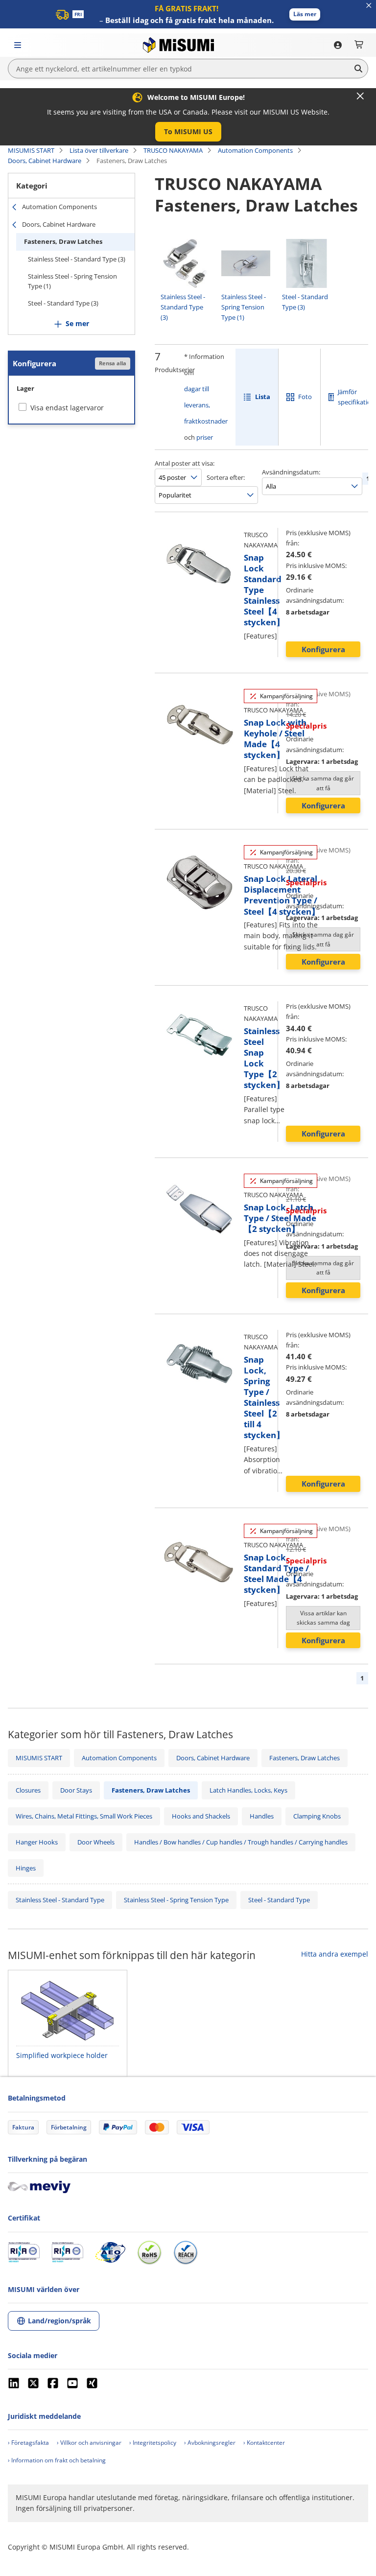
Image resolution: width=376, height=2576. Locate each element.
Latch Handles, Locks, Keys (248, 1790)
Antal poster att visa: (185, 463)
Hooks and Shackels (201, 1816)
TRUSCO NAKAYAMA (173, 150)
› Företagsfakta (28, 2443)
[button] (305, 14)
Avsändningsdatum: (291, 472)
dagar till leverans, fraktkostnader (206, 405)
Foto (305, 397)
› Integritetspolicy (153, 2443)
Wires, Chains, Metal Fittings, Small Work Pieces (84, 1816)
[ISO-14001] (67, 2252)
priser (205, 437)
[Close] (360, 96)
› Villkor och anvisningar (89, 2443)
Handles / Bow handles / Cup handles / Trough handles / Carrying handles (241, 1842)
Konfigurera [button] (323, 649)
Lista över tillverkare (99, 150)
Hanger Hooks (37, 1842)
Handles (262, 1816)
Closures (28, 1790)
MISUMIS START (31, 150)
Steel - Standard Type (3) (63, 303)
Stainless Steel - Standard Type (60, 1900)
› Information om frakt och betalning (57, 2460)
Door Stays (76, 1790)
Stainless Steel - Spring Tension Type (176, 1900)
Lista (263, 397)
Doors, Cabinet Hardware (45, 161)
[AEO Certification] (110, 2252)
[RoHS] (149, 2252)
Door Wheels (96, 1842)
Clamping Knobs (317, 1816)
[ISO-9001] (24, 2252)
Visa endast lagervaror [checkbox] (67, 408)
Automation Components (255, 150)
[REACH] (186, 2252)
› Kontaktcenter (264, 2443)
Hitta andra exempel (335, 1954)
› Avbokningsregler (210, 2443)
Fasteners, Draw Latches (63, 241)
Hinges (26, 1868)
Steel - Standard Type (279, 1900)
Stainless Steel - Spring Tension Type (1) (72, 281)
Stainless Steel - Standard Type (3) (77, 259)
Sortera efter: (226, 477)
